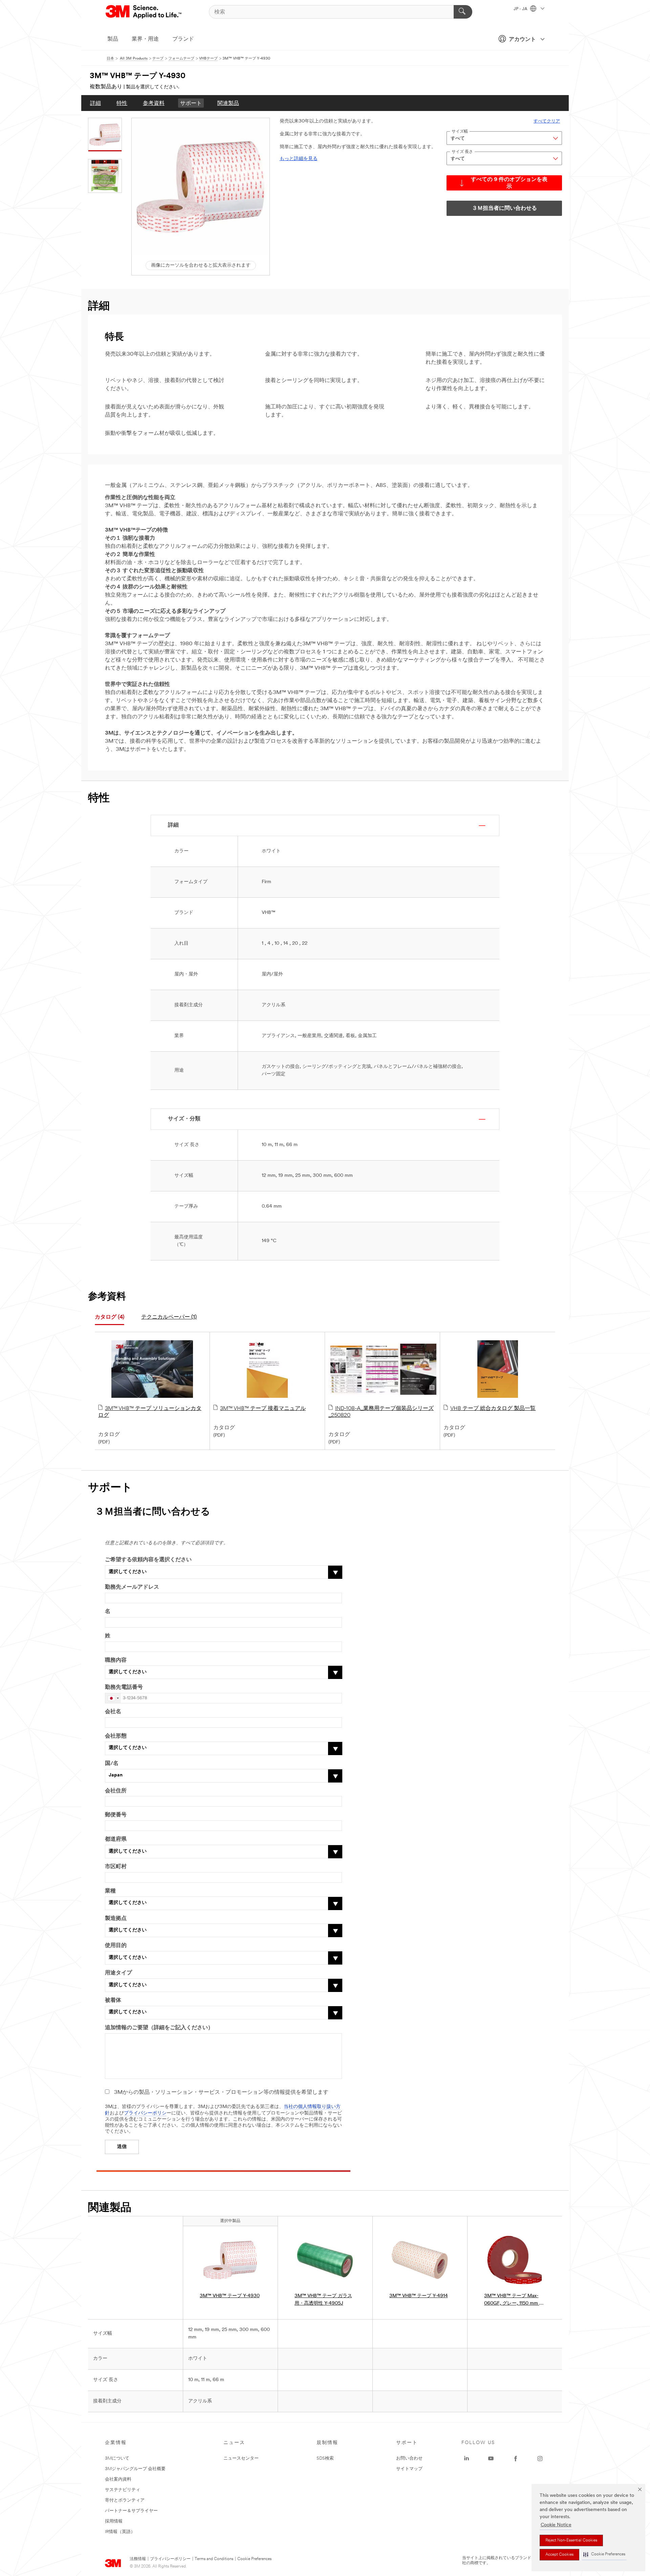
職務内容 (116, 1660)
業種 (110, 1891)
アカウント (522, 40)
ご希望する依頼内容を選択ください (148, 1560)
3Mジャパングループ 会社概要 (135, 2469)
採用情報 (114, 2521)
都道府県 (116, 1839)
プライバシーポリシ (145, 2113)
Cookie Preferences (254, 2559)
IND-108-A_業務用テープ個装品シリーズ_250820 (381, 1412)
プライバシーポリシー (170, 2559)
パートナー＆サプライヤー (131, 2511)
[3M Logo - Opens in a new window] (144, 12)
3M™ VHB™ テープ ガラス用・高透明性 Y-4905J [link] (323, 2300)
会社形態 (116, 1736)
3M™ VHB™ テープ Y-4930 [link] (230, 2296)
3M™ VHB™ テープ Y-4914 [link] (419, 2296)
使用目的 (116, 1946)
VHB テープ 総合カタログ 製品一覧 (493, 1409)
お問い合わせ (409, 2458)
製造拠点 (116, 1919)
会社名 (113, 1712)
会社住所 (116, 1791)
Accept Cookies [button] (559, 2555)
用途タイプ (118, 1973)
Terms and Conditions (214, 2559)
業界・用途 (145, 39)
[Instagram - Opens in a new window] (540, 2459)
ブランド (183, 39)
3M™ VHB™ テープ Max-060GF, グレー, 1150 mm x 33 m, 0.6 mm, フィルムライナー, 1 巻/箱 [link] (513, 2300)
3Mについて (117, 2458)
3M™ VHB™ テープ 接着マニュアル (263, 1409)
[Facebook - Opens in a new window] (516, 2459)
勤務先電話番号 (124, 1687)
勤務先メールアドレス (132, 1587)
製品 (113, 39)
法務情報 (138, 2559)
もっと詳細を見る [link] (299, 159)
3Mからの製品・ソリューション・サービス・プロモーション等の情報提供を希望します (221, 2092)
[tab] (110, 1317)
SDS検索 (325, 2458)
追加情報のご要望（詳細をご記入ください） (159, 2028)
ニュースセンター (241, 2458)
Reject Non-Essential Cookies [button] (571, 2540)
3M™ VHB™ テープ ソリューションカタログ (150, 1412)
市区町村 (116, 1867)
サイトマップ (409, 2469)
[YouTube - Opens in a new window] (491, 2459)
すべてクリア (547, 121)
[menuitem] (95, 103)
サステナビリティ (123, 2490)
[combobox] (113, 1698)
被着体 (113, 2000)
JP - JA (521, 9)
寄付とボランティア (125, 2500)
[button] (604, 2555)
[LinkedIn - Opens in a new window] (467, 2459)
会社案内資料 (118, 2479)
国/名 (112, 1764)
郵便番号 (116, 1815)
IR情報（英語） (120, 2532)
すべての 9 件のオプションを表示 (509, 183)
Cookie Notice (556, 2525)
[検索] (463, 12)
